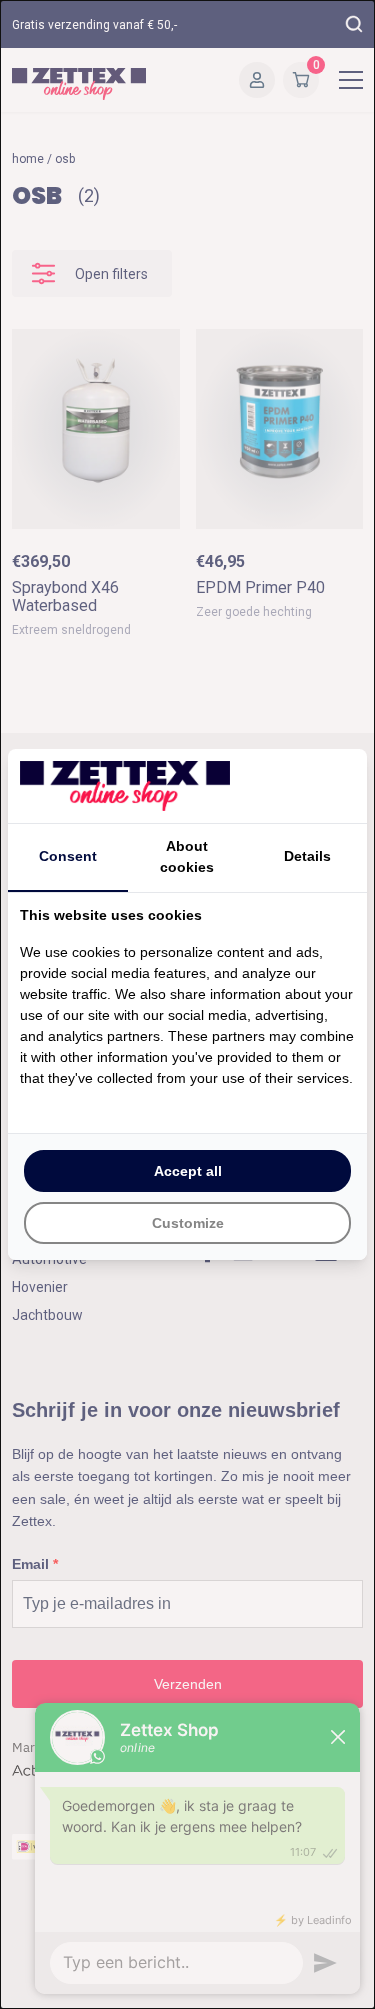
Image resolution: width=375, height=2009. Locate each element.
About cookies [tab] (187, 856)
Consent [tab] (68, 856)
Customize (188, 1223)
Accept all (188, 1171)
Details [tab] (307, 856)
